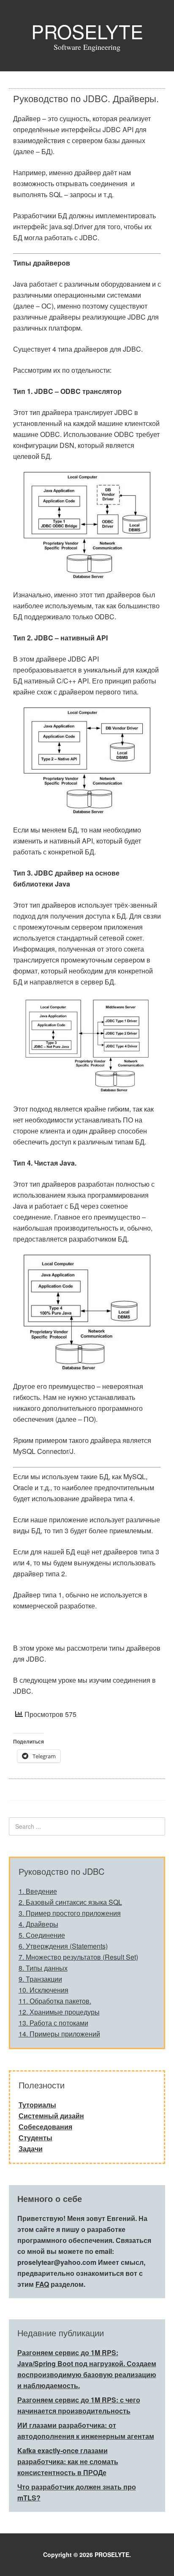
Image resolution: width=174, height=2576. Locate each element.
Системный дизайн (51, 2116)
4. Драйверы (38, 1924)
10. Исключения (43, 1990)
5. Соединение (42, 1935)
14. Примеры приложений (59, 2034)
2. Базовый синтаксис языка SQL (70, 1902)
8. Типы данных (43, 1968)
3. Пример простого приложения (70, 1913)
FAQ (42, 2284)
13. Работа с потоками (53, 2023)
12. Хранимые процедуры (59, 2012)
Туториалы (37, 2105)
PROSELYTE (87, 31)
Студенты (35, 2138)
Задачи (31, 2149)
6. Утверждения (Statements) (63, 1946)
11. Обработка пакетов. (55, 2001)
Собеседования (45, 2127)
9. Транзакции (40, 1979)
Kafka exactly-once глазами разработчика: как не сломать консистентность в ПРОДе (68, 2461)
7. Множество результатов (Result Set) (78, 1957)
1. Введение (38, 1891)
